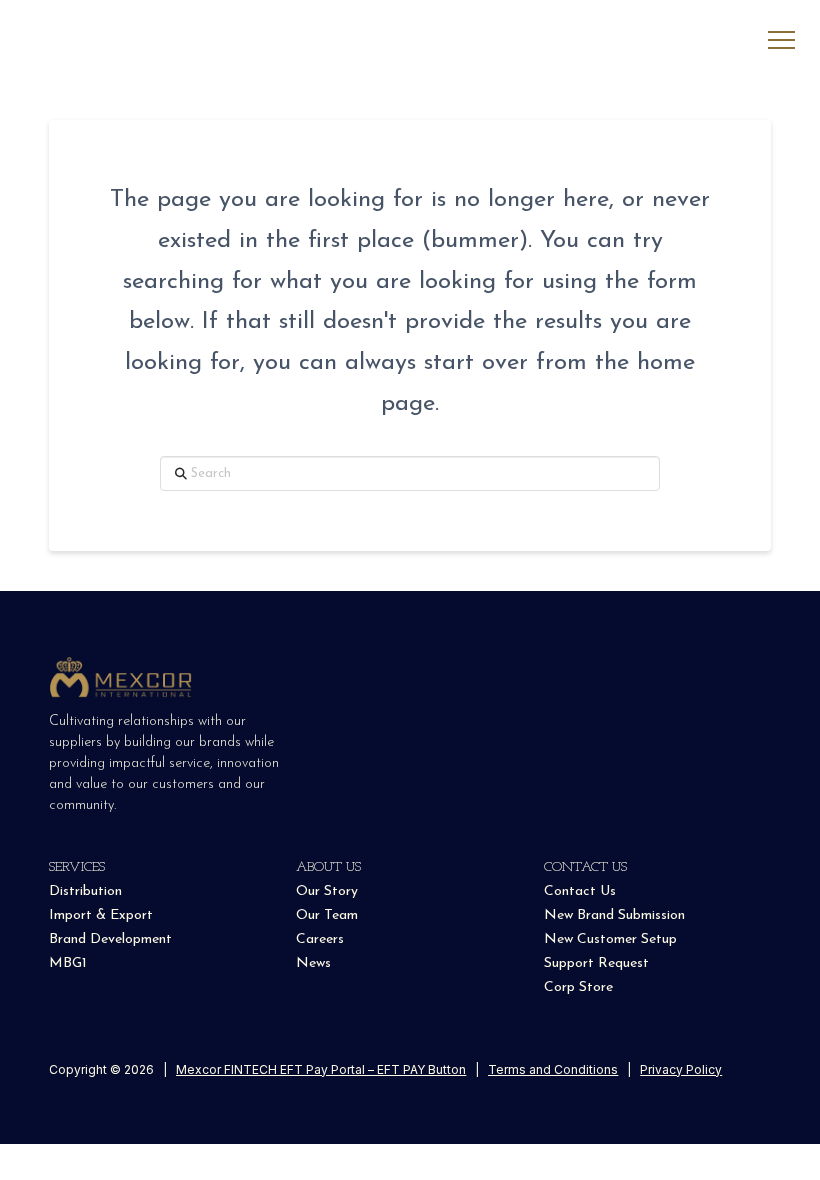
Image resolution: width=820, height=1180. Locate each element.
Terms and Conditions (553, 1069)
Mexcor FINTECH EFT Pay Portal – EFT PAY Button (321, 1069)
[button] (781, 40)
